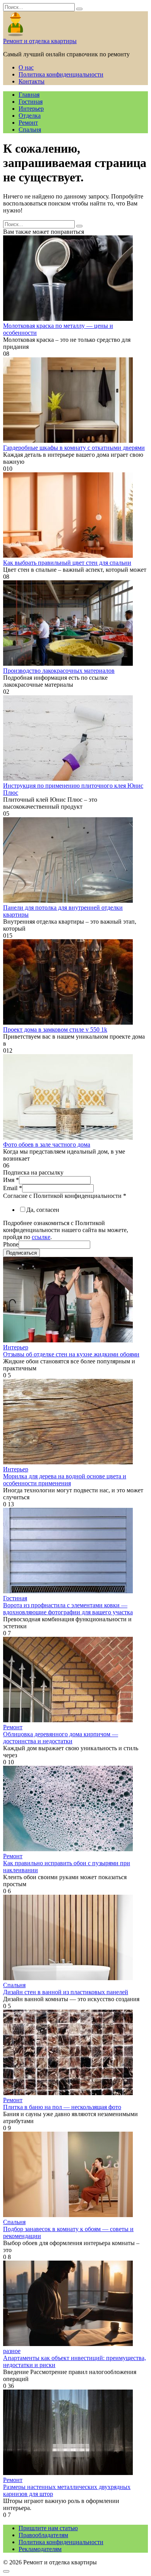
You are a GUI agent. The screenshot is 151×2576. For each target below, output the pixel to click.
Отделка (30, 116)
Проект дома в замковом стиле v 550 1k (55, 1030)
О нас (26, 67)
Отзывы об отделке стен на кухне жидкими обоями (71, 1354)
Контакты (32, 81)
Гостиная (31, 102)
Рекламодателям (40, 2549)
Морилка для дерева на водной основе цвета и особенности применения (65, 1480)
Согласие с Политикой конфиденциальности (65, 1196)
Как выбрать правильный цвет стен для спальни (67, 563)
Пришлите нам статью (48, 2528)
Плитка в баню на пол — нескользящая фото (62, 2107)
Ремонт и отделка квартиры (40, 41)
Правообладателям (43, 2535)
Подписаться (21, 1253)
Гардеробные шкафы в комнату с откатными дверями (74, 448)
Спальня (30, 130)
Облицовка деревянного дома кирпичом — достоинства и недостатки (61, 1738)
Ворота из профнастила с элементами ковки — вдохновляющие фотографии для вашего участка (68, 1609)
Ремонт (28, 123)
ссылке (41, 1237)
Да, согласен (43, 1210)
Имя (11, 1180)
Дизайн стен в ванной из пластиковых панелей (66, 1992)
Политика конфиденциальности (61, 74)
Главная (29, 95)
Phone (11, 1244)
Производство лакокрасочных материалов (59, 671)
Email (13, 1188)
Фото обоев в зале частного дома (47, 1144)
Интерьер (31, 109)
